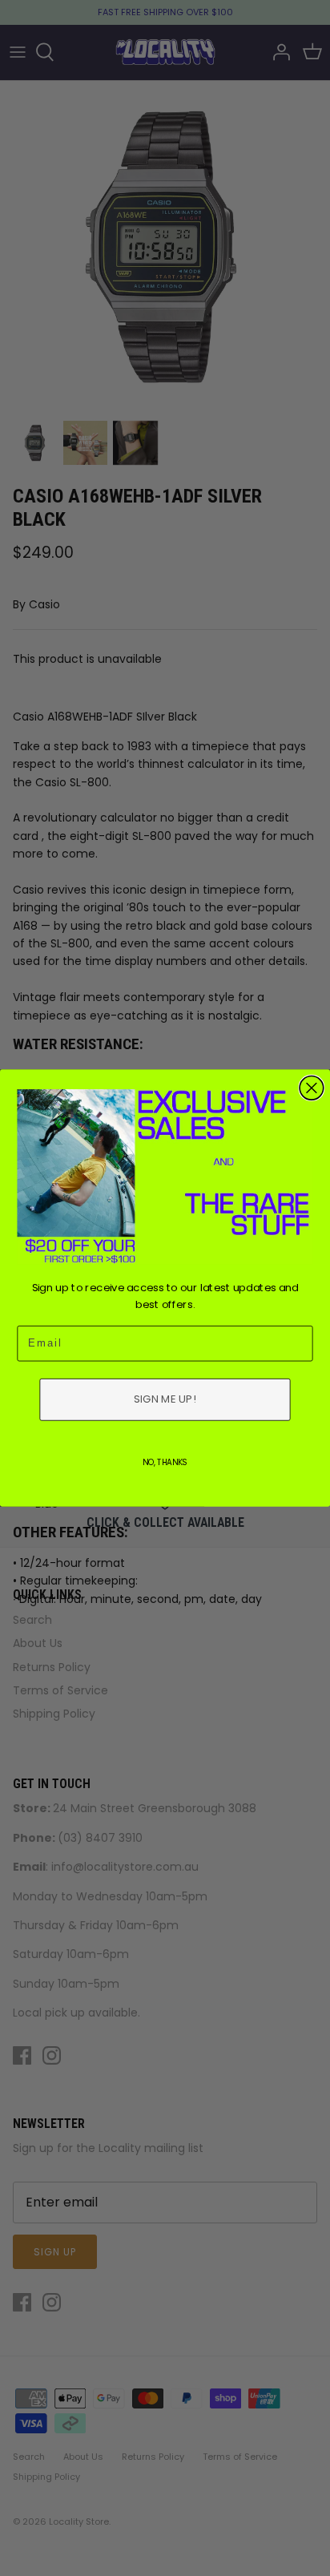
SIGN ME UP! (165, 1399)
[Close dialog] (312, 1088)
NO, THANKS (165, 1462)
